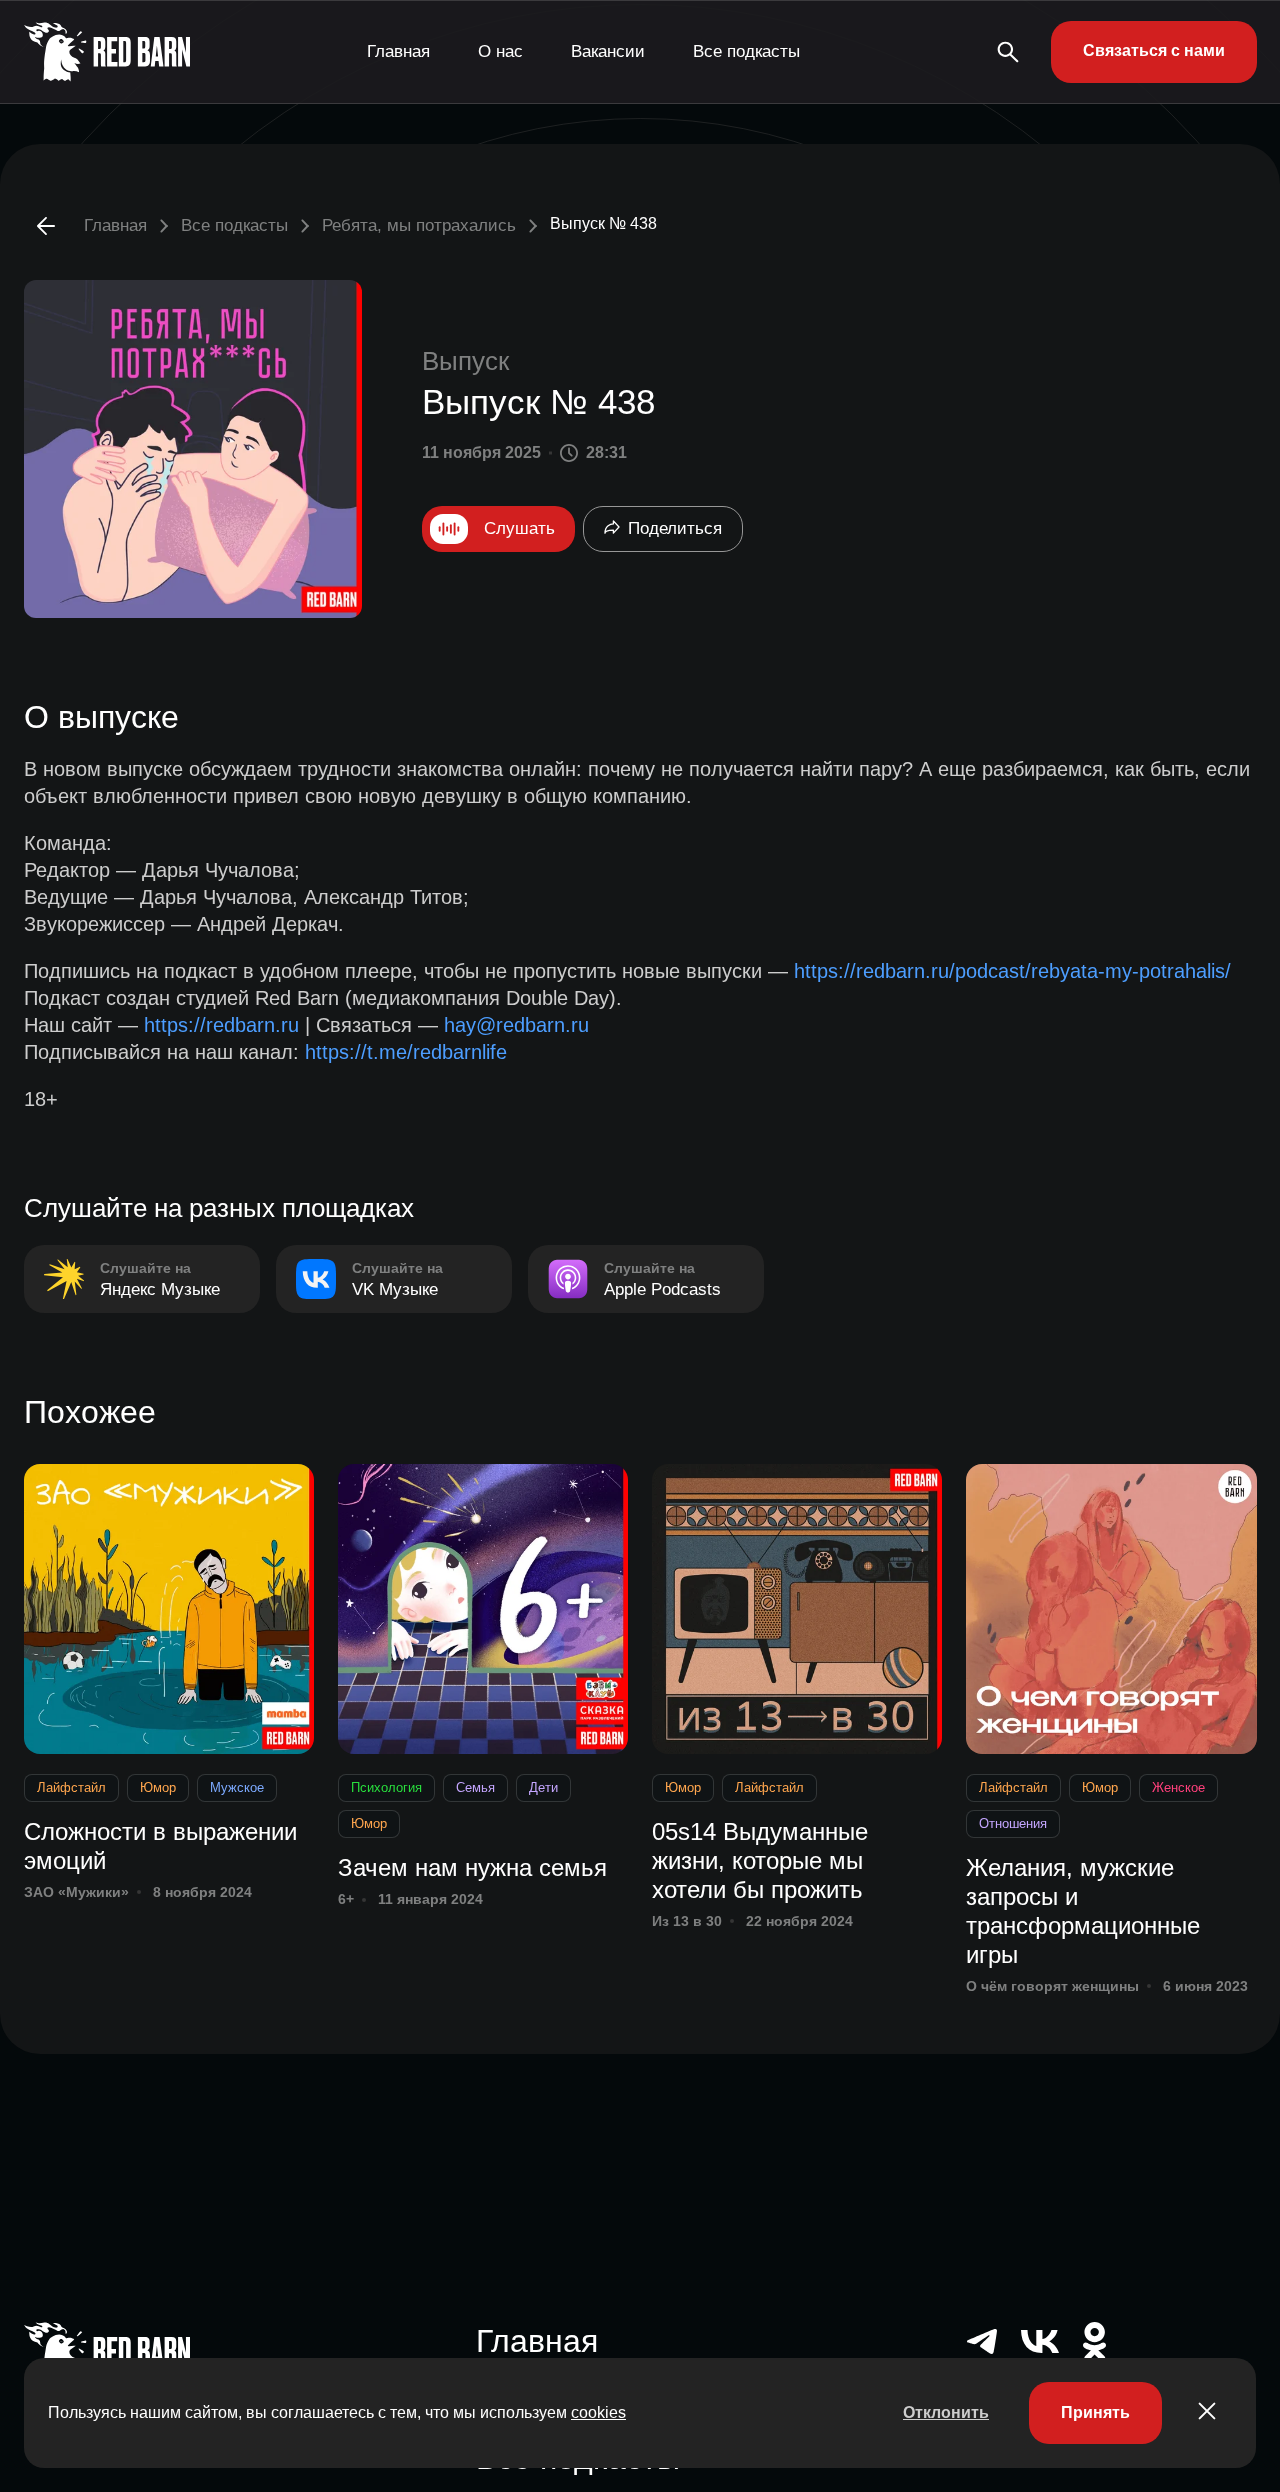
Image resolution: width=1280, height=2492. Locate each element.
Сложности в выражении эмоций (160, 1846)
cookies (598, 2412)
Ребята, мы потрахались (419, 225)
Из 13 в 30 (687, 1921)
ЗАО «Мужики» (76, 1892)
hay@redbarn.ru (516, 1025)
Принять (1095, 2412)
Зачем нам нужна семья (472, 1867)
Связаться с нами (1154, 50)
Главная (398, 51)
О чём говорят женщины (1052, 1986)
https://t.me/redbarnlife (406, 1052)
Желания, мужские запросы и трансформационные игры (1083, 1910)
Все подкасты (746, 51)
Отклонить (946, 2412)
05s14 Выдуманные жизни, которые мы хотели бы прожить (760, 1860)
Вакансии (608, 51)
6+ (346, 1899)
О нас (500, 51)
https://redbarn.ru (221, 1025)
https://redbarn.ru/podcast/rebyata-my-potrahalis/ (1012, 971)
